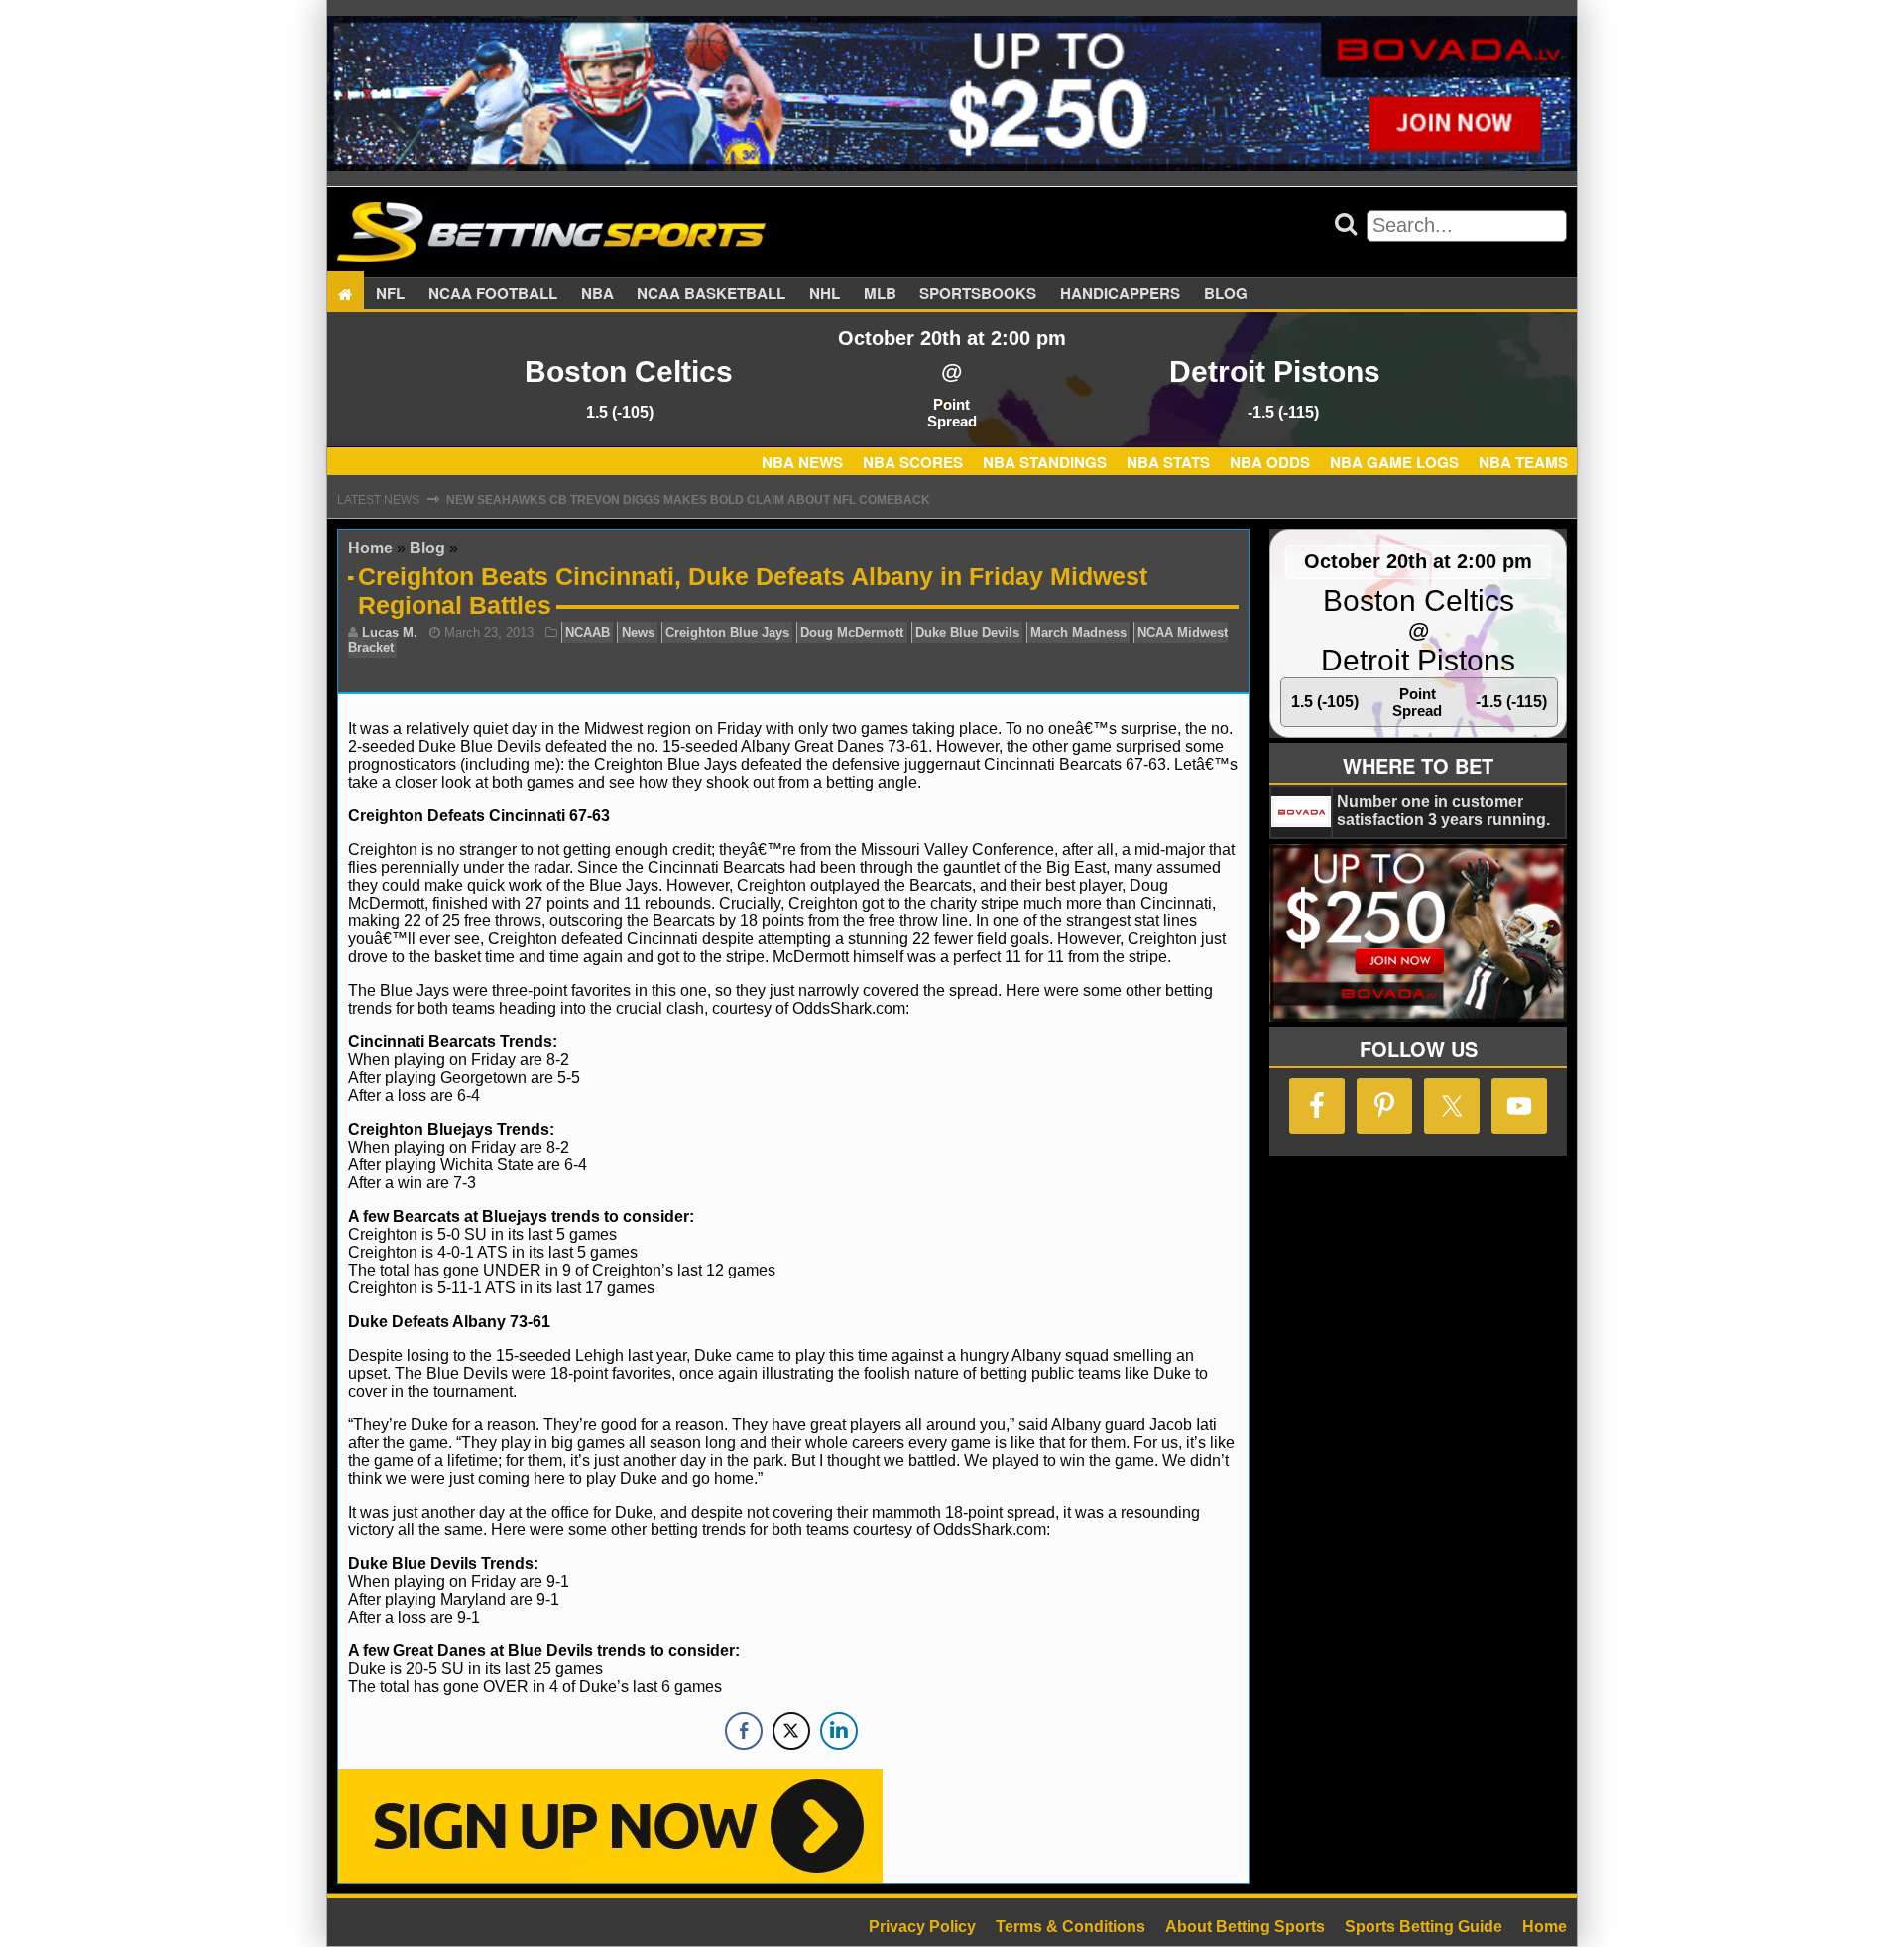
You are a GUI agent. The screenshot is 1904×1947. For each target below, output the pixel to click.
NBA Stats (1168, 462)
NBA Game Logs (1394, 462)
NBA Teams (1523, 462)
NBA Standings (1045, 462)
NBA (597, 294)
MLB (880, 294)
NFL (390, 294)
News (638, 632)
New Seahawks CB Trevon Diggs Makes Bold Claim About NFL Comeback (688, 500)
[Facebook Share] (744, 1731)
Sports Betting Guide (1424, 1927)
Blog (1226, 294)
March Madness (1078, 632)
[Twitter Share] (791, 1731)
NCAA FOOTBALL (493, 294)
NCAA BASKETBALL (711, 294)
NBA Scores (913, 462)
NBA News (802, 462)
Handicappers (1120, 294)
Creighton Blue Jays (727, 632)
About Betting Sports (1245, 1927)
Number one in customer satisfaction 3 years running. (1443, 811)
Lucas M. (390, 632)
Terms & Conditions (1071, 1927)
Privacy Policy (922, 1927)
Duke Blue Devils (967, 632)
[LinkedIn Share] (839, 1731)
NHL (825, 294)
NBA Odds (1270, 462)
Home (370, 548)
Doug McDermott (852, 632)
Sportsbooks (978, 294)
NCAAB (588, 632)
